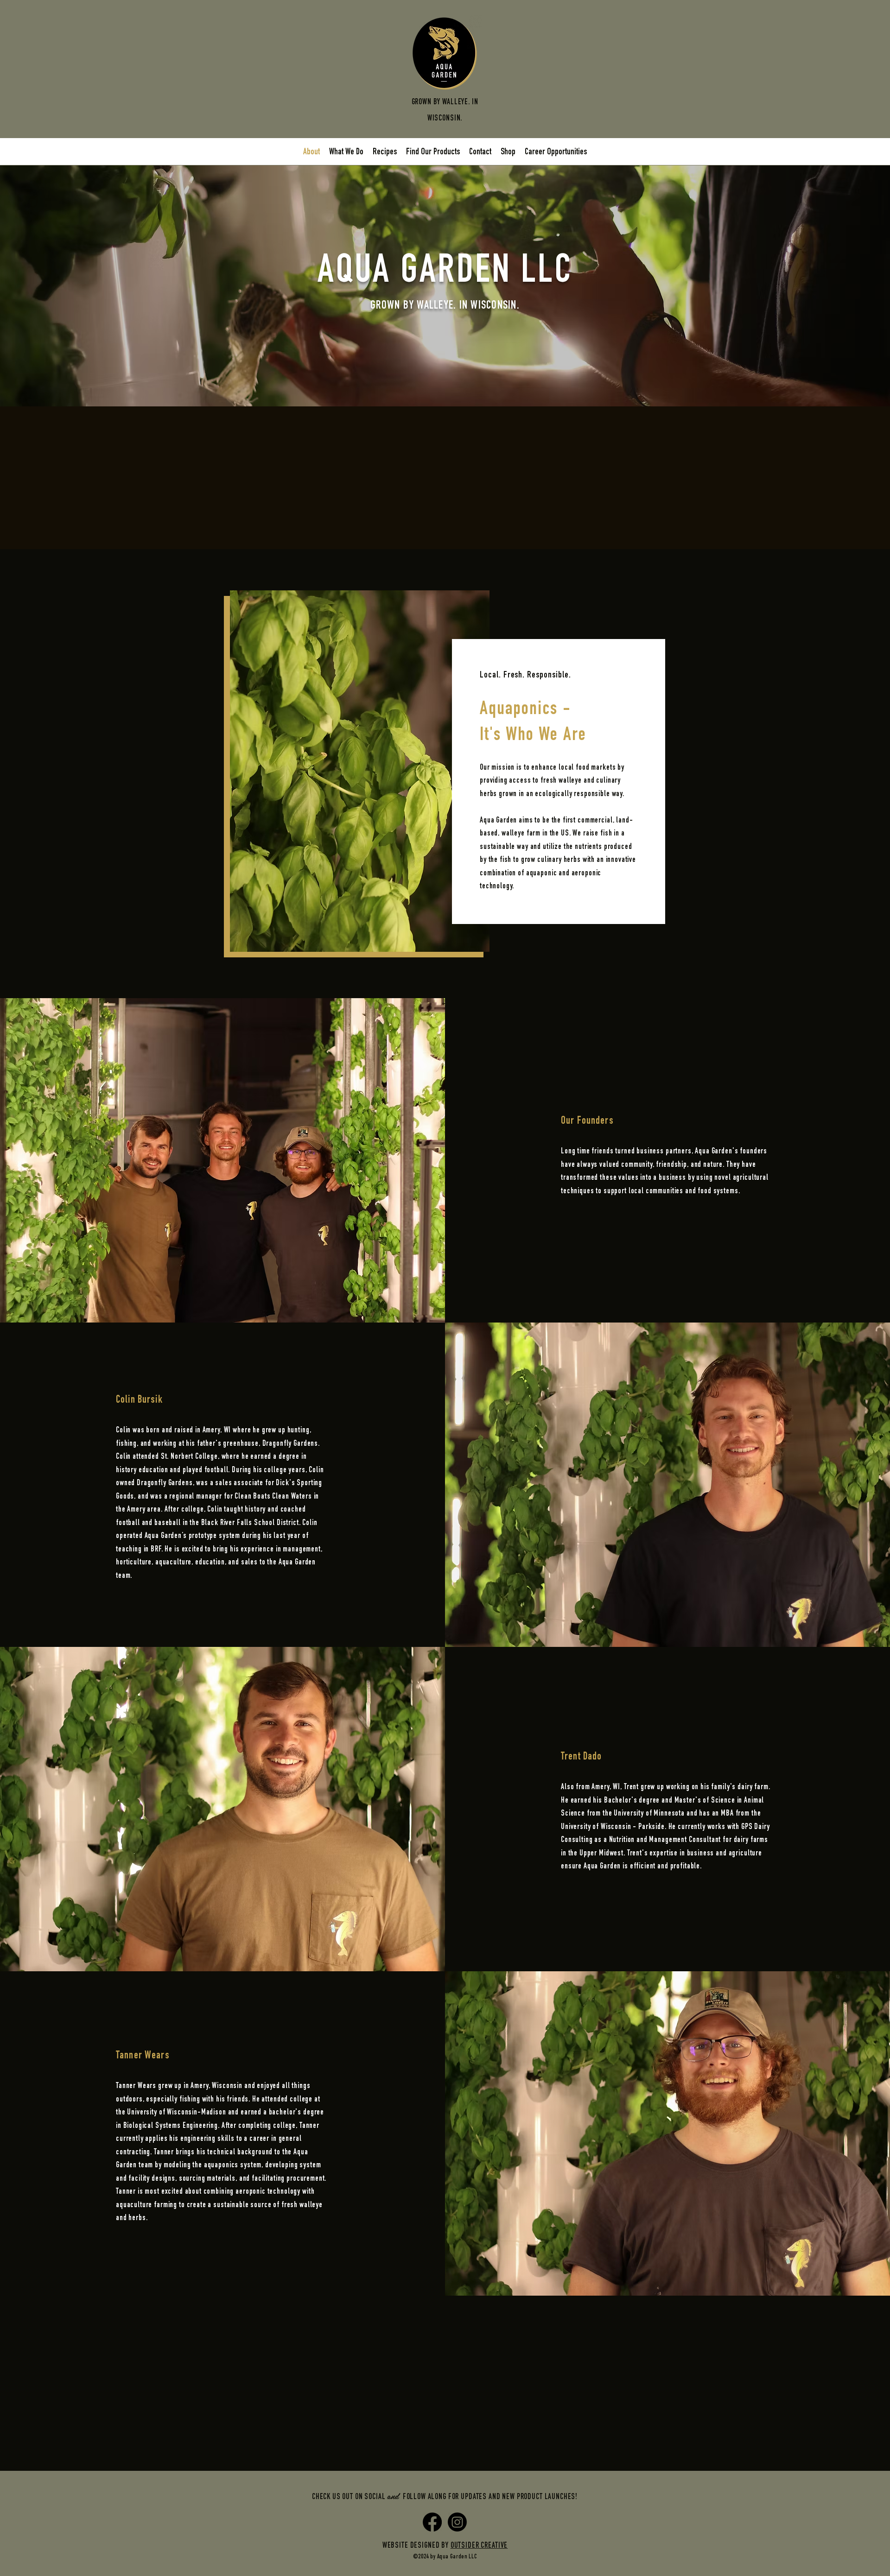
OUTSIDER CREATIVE (479, 2546)
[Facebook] (432, 2522)
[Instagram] (457, 2522)
